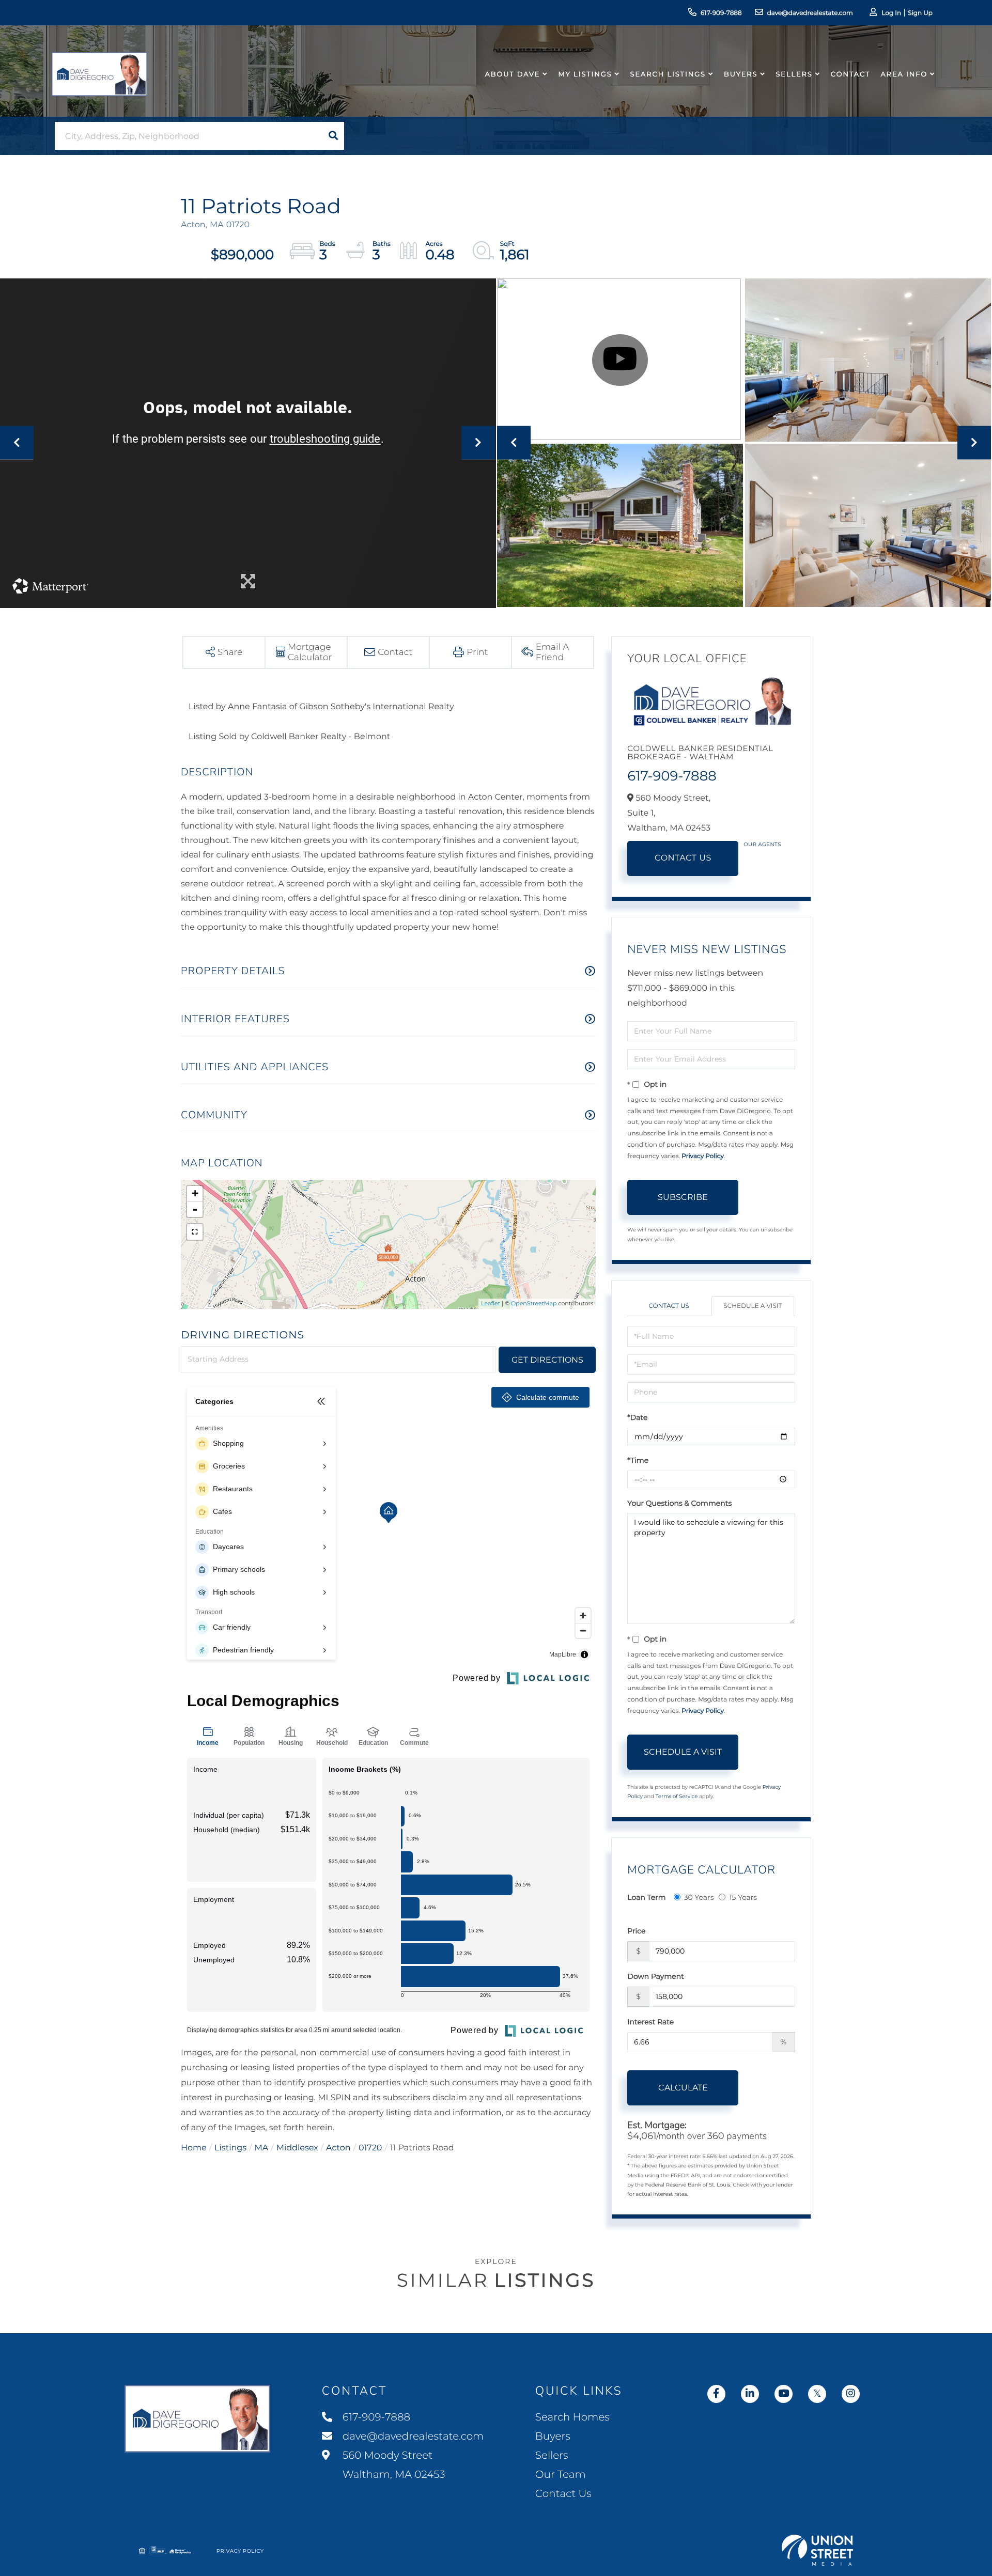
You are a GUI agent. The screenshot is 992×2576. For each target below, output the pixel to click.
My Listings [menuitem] (585, 74)
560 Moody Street (393, 2465)
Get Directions (547, 1360)
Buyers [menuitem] (741, 74)
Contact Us (683, 858)
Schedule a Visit (753, 1306)
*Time (638, 1460)
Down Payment (656, 1976)
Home (194, 2148)
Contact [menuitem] (851, 74)
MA (262, 2148)
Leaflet (491, 1303)
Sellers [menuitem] (794, 74)
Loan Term (646, 1897)
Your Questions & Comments (679, 1503)
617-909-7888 (721, 13)
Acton (338, 2148)
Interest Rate (650, 2022)
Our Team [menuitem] (561, 2475)
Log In (891, 13)
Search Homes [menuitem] (572, 2417)
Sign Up (920, 13)
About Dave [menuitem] (513, 74)
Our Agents (762, 844)
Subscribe (683, 1197)
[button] (333, 136)
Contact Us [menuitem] (563, 2494)
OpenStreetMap (534, 1303)
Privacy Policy (703, 1156)
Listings (230, 2148)
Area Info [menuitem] (904, 74)
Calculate (683, 2088)
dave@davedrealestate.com (810, 13)
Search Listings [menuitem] (668, 74)
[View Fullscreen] (195, 1232)
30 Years (699, 1897)
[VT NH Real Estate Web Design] (817, 2550)
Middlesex (297, 2148)
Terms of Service (677, 1796)
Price (636, 1931)
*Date (637, 1417)
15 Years (743, 1897)
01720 (370, 2148)
